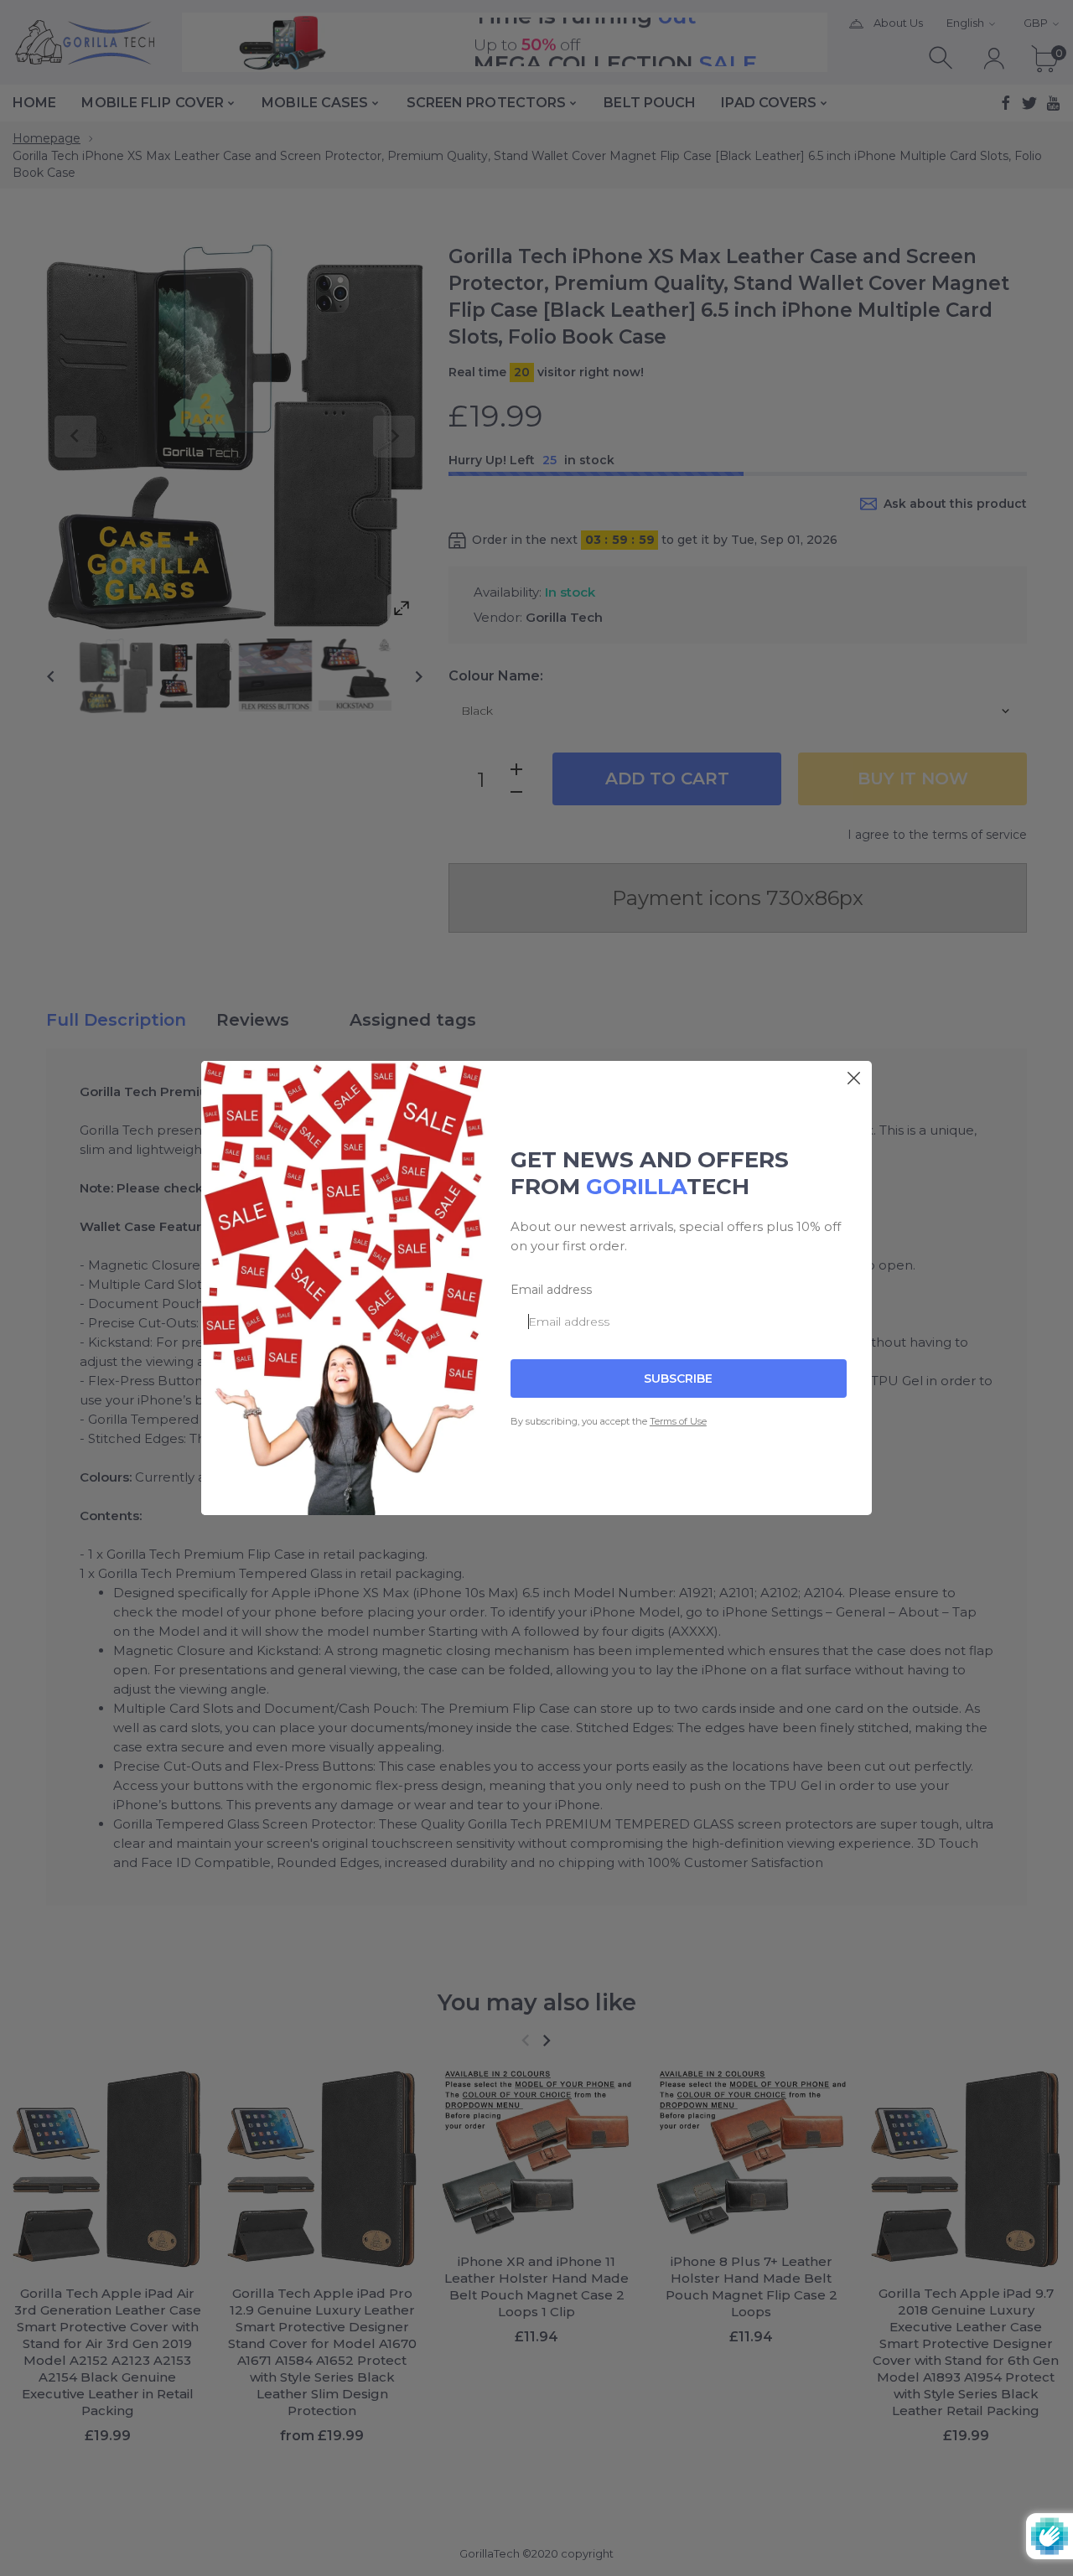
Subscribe (678, 1379)
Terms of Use (678, 1421)
